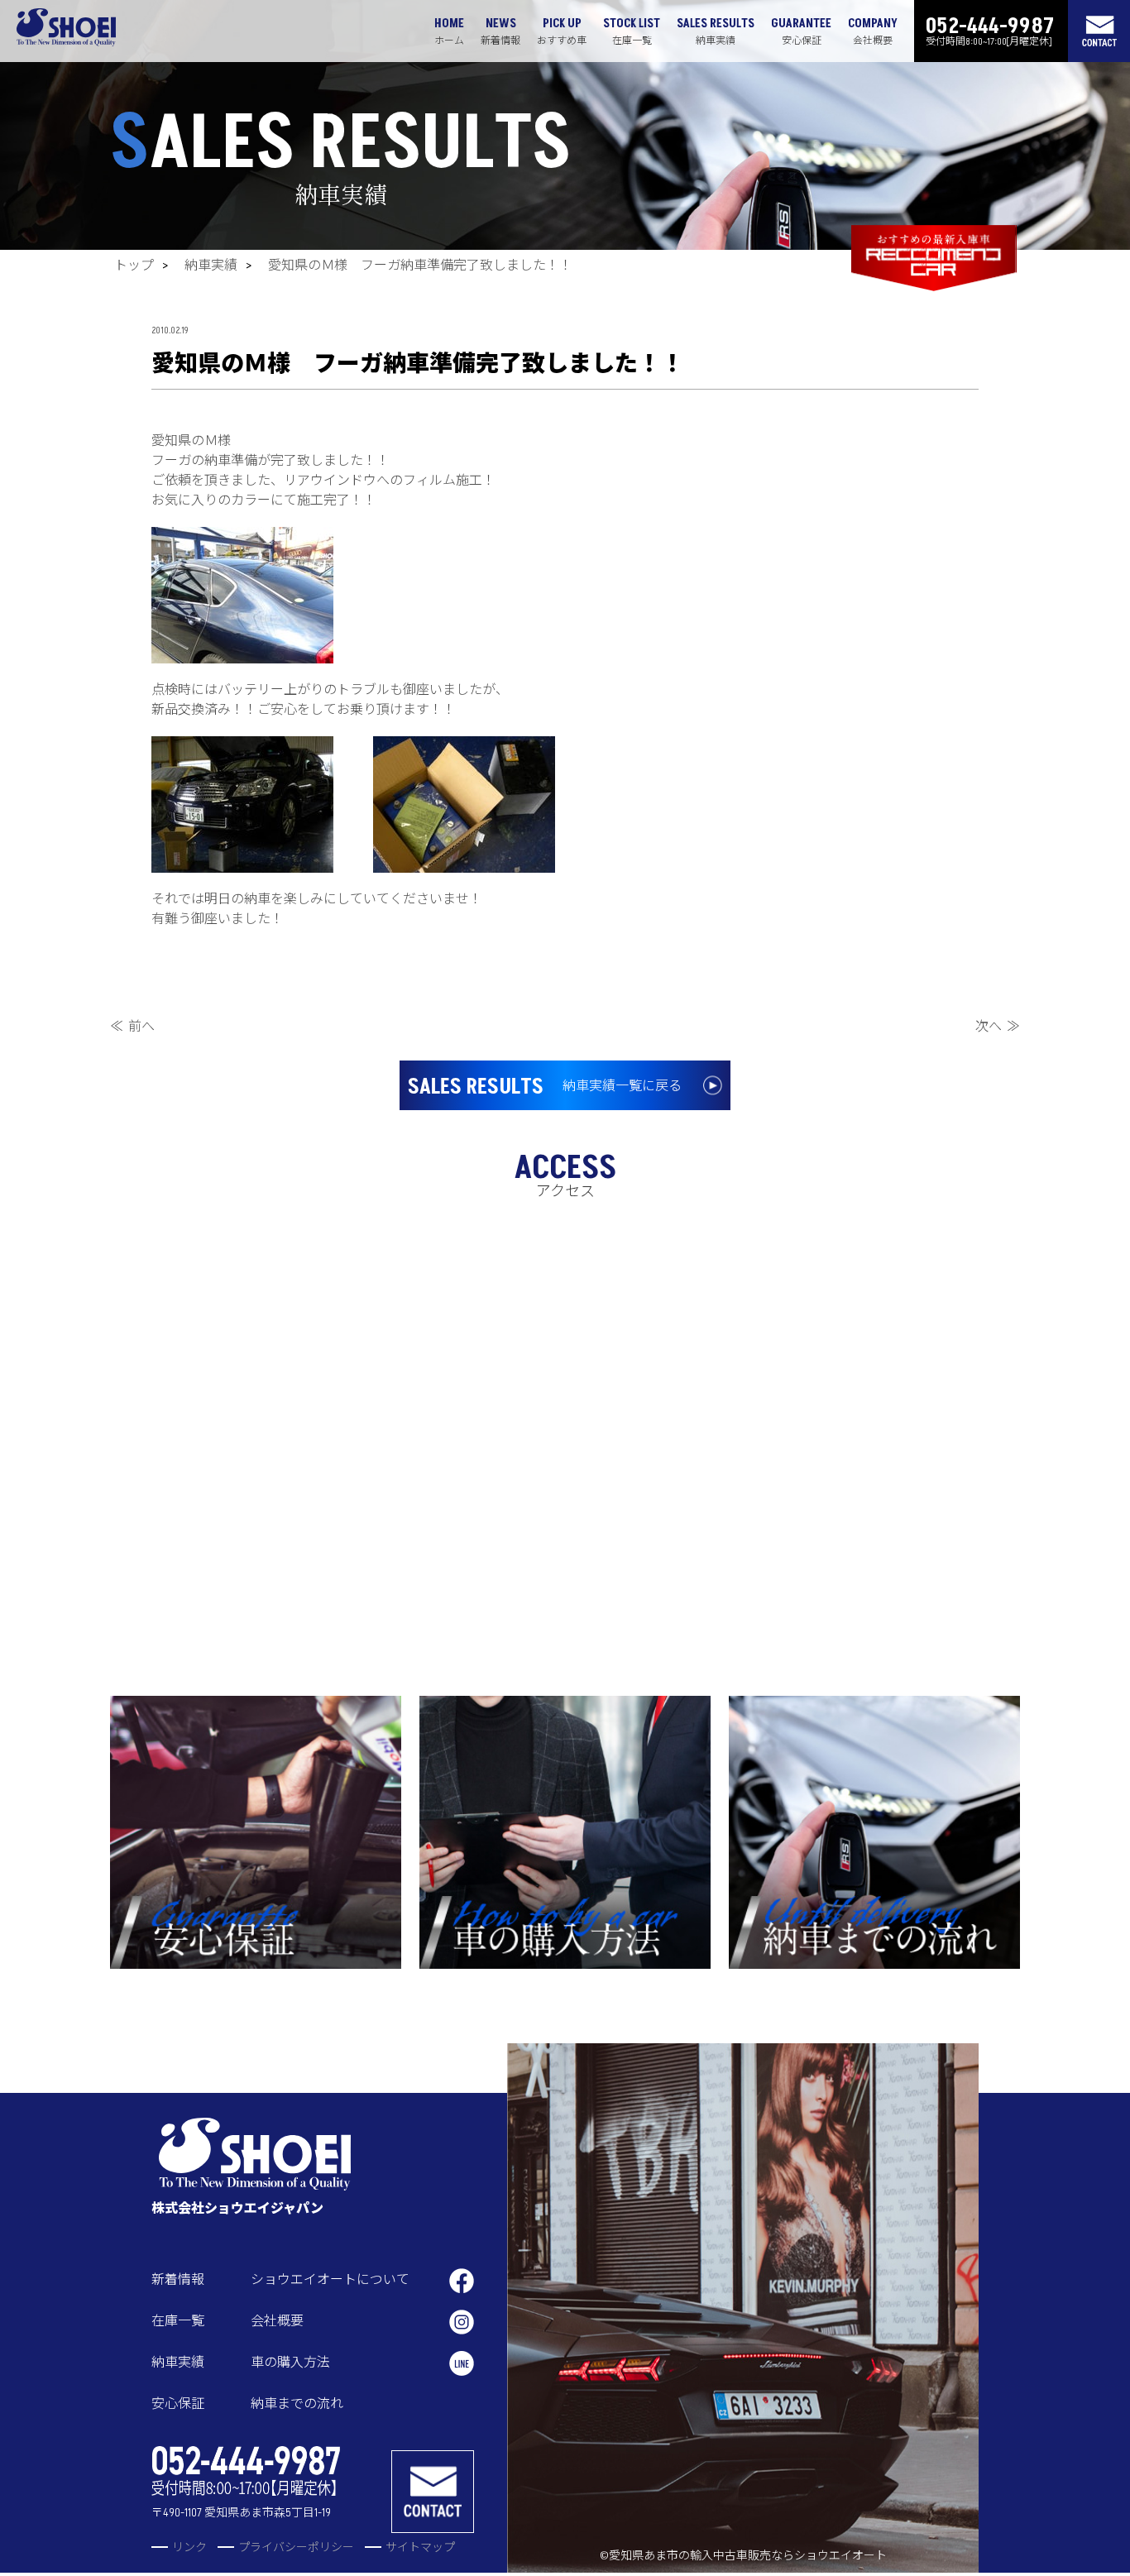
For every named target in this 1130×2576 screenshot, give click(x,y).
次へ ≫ (998, 1027)
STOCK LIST (632, 31)
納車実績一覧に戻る (545, 1087)
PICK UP (562, 31)
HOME (449, 31)
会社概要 (277, 2321)
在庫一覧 (178, 2321)
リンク (189, 2547)
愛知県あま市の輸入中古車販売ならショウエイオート (748, 2556)
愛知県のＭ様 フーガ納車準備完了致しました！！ (420, 266)
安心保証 (178, 2404)
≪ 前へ (132, 1027)
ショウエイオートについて (330, 2280)
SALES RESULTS (716, 31)
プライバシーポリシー (296, 2547)
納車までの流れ (297, 2404)
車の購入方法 (290, 2363)
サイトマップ (420, 2547)
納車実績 (211, 266)
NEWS (500, 31)
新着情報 (178, 2280)
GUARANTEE (801, 31)
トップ (134, 266)
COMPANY (873, 31)
